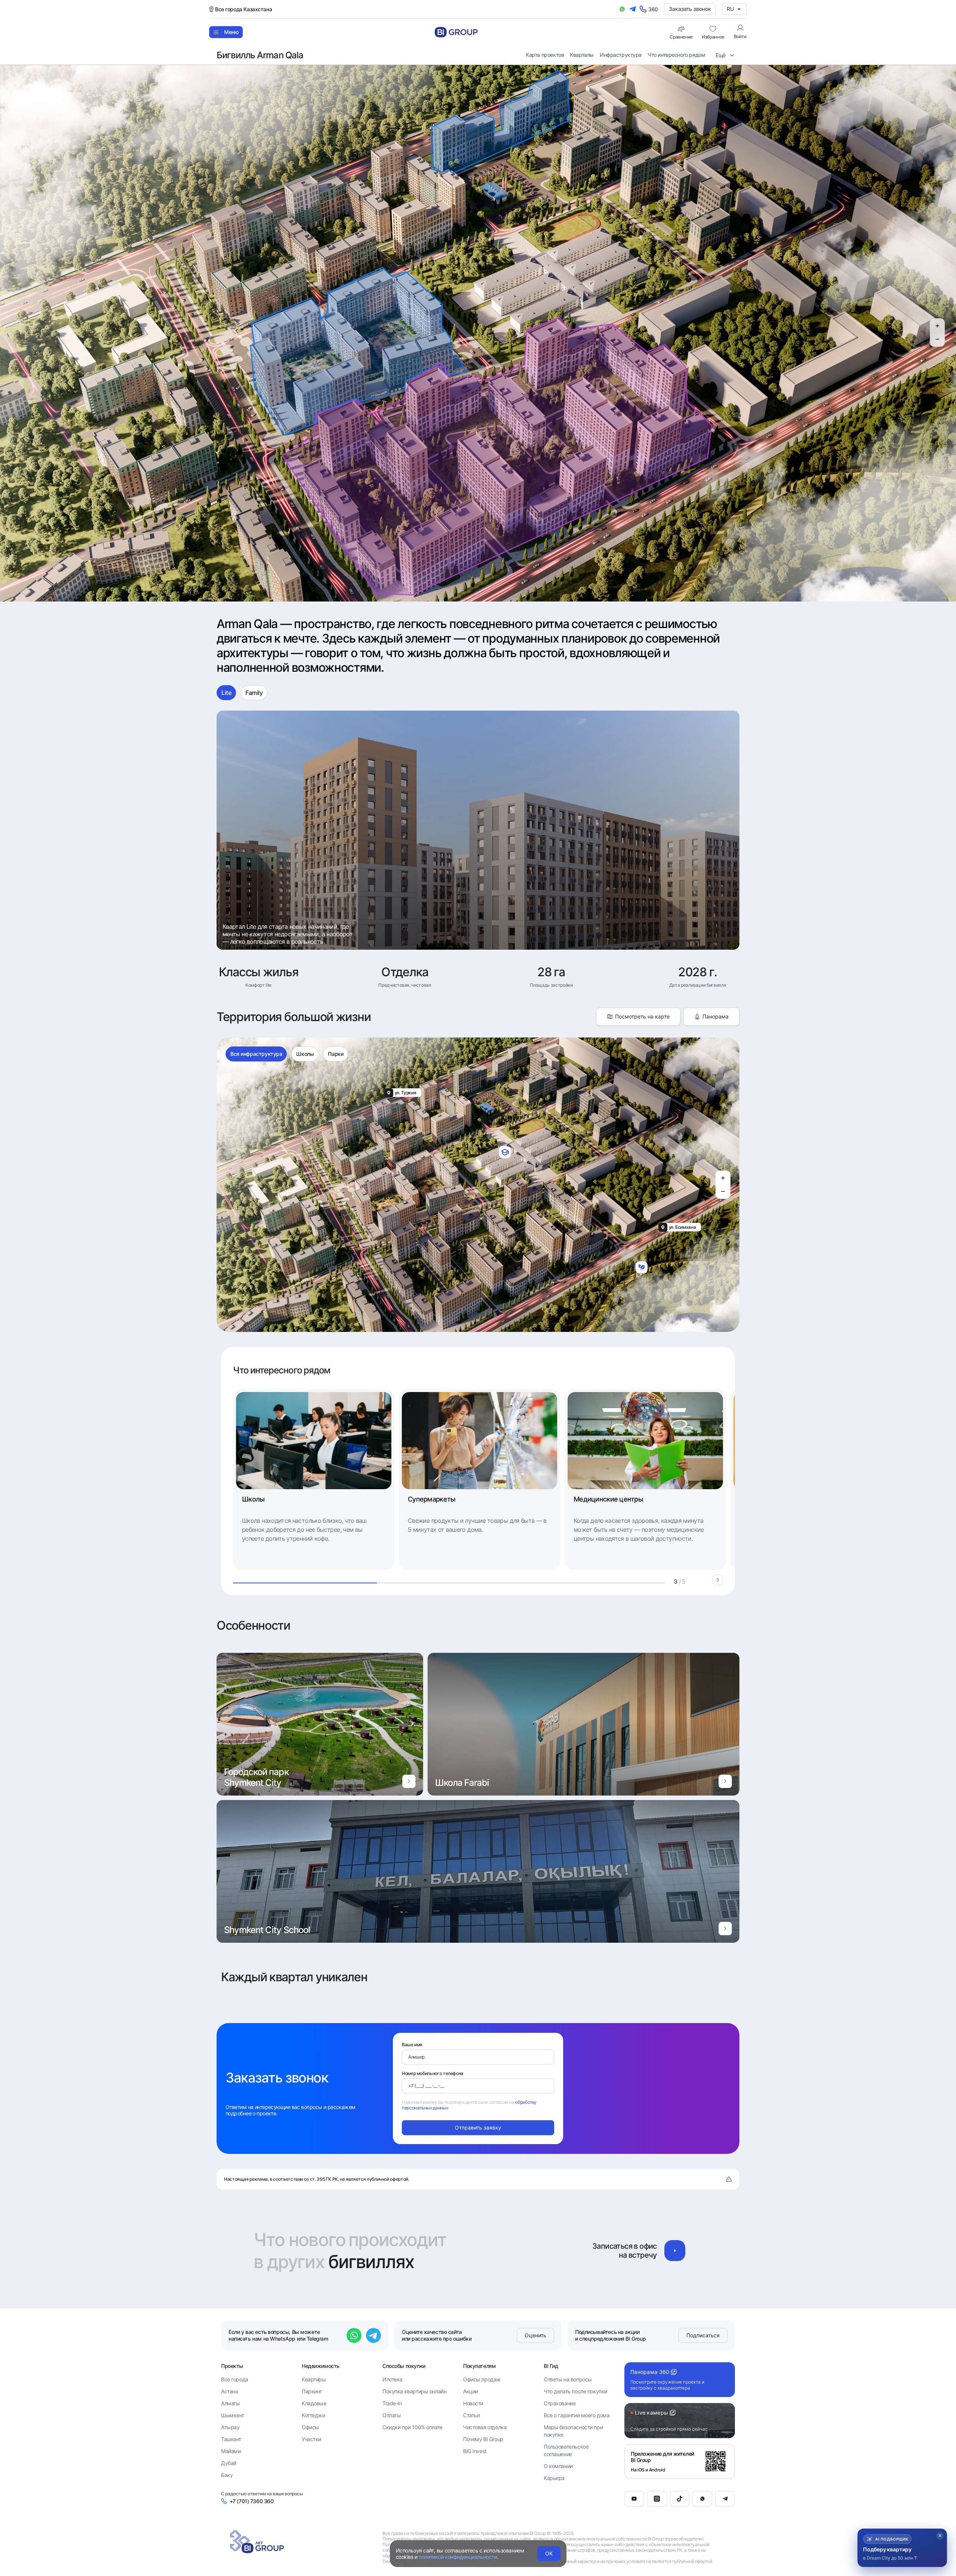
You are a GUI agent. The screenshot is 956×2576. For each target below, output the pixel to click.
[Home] (456, 32)
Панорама (716, 1016)
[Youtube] (634, 2499)
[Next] (718, 1580)
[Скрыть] (940, 2536)
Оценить (536, 2335)
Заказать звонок (690, 9)
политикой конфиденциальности (458, 2557)
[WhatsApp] (702, 2499)
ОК (549, 2553)
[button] (902, 2548)
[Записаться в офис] (675, 2251)
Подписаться (703, 2335)
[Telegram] (725, 2499)
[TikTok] (680, 2499)
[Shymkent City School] (725, 1929)
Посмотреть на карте (642, 1016)
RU (730, 9)
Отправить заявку (478, 2127)
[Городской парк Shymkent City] (409, 1781)
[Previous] (703, 1580)
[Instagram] (657, 2499)
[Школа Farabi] (725, 1781)
